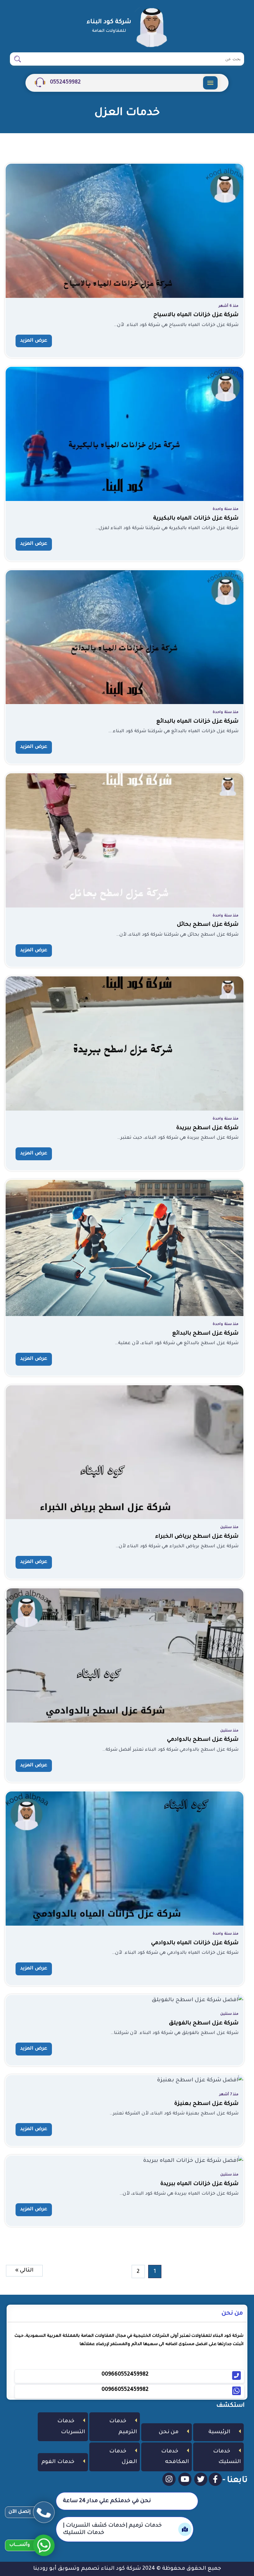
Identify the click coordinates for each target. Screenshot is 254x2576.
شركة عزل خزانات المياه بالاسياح (196, 315)
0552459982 (65, 82)
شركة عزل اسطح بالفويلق (204, 2023)
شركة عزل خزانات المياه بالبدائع (197, 722)
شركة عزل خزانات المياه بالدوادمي (195, 1943)
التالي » (24, 2271)
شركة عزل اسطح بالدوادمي (203, 1740)
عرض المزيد (34, 341)
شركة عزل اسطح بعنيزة (206, 2104)
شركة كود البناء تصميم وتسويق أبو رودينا (87, 2569)
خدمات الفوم (58, 2462)
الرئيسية (219, 2432)
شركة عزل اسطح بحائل (208, 925)
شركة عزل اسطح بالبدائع (205, 1334)
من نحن (169, 2432)
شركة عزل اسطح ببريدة (207, 1128)
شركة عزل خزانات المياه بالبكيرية (196, 519)
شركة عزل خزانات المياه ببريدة (199, 2184)
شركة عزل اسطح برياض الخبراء (197, 1537)
